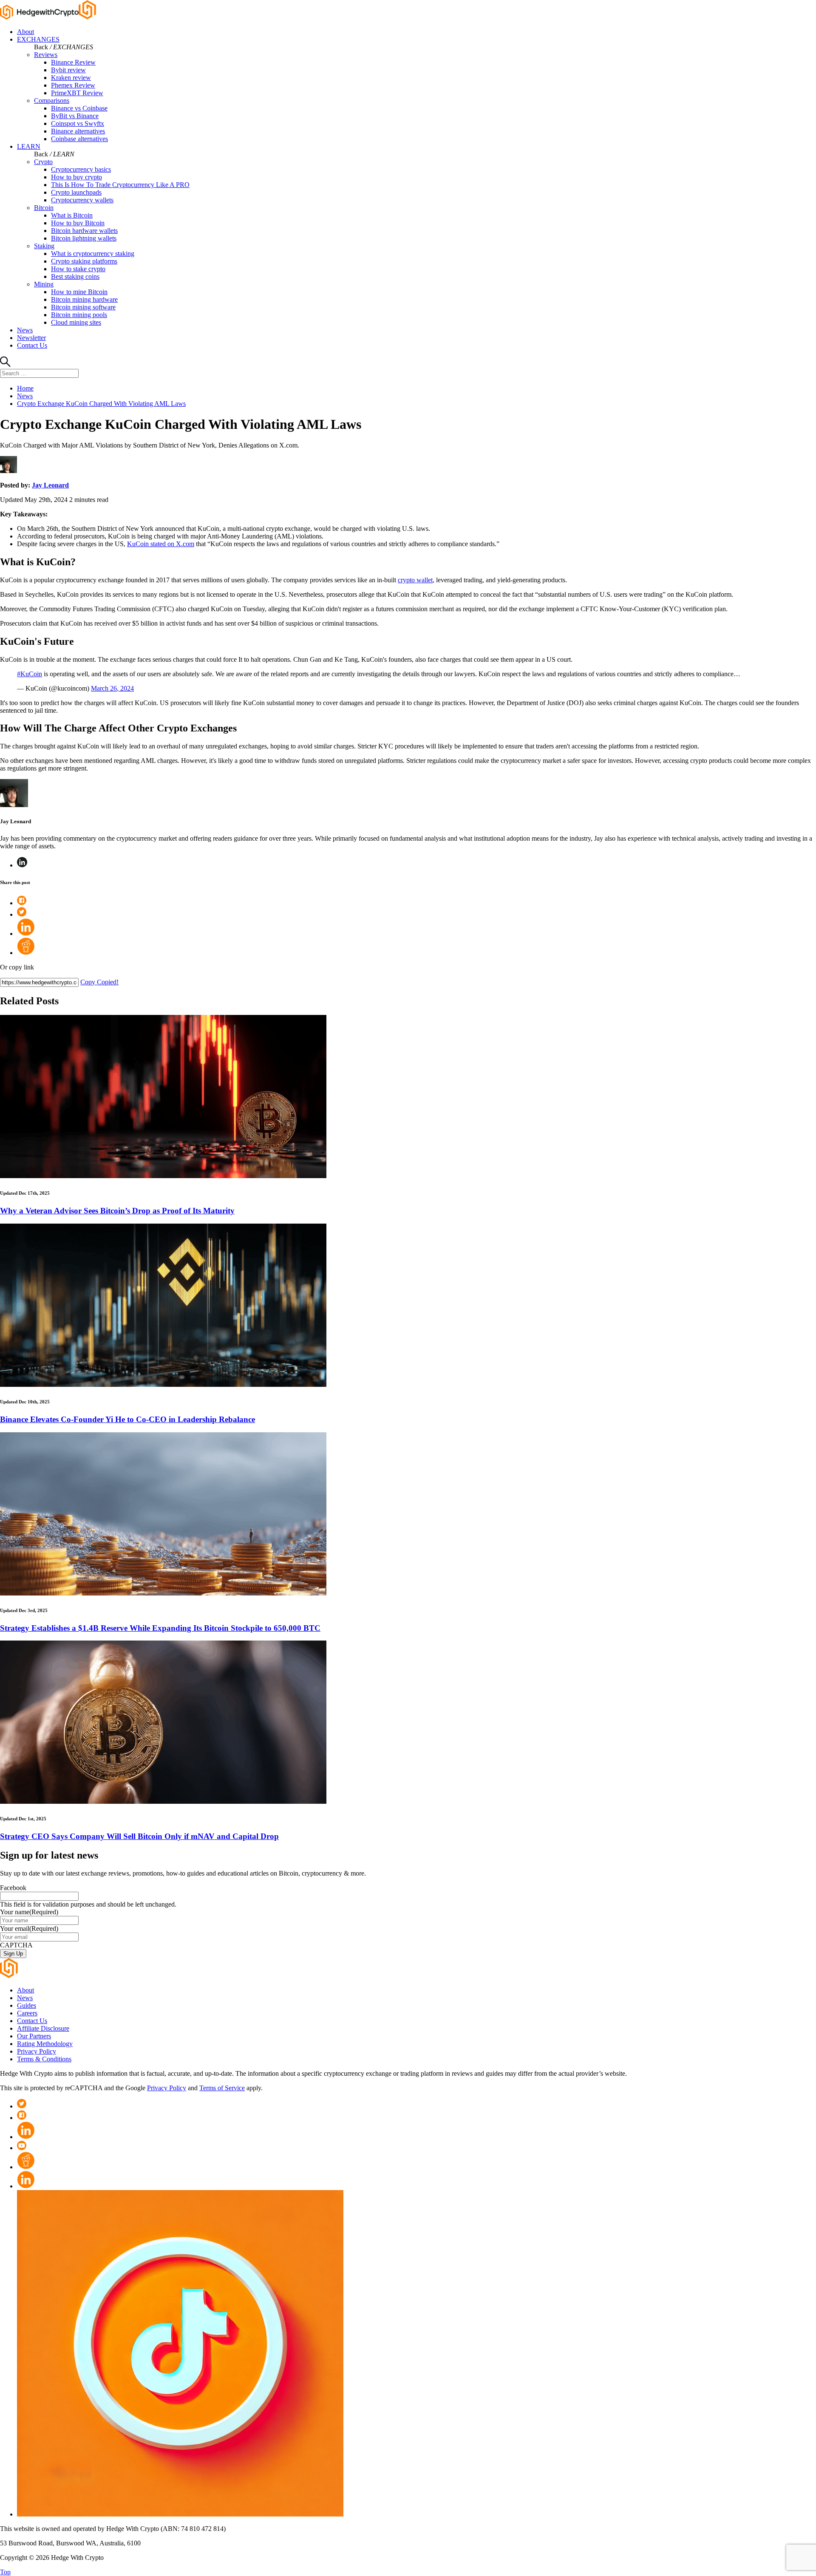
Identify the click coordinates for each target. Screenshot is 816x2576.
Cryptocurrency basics (81, 169)
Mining (44, 284)
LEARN (29, 146)
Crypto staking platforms (84, 261)
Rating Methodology (45, 2044)
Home (25, 388)
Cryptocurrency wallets (82, 200)
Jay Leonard (50, 485)
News (25, 330)
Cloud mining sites (76, 322)
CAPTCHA (16, 1945)
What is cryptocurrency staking (93, 254)
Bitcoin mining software (83, 307)
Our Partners (34, 2036)
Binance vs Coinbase (79, 108)
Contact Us (32, 345)
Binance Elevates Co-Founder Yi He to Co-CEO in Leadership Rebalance (127, 1419)
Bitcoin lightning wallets (84, 238)
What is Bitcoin (72, 215)
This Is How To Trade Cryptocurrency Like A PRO (120, 185)
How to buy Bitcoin (78, 223)
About (25, 32)
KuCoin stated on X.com (161, 544)
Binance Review (73, 62)
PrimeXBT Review (77, 93)
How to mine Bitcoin (79, 292)
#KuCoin (30, 674)
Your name (29, 1912)
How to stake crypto (78, 269)
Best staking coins (75, 276)
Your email (29, 1928)
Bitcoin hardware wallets (84, 231)
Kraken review (71, 78)
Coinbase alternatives (79, 139)
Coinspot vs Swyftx (78, 123)
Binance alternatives (78, 131)
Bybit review (68, 70)
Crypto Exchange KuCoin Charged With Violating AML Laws (101, 404)
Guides (27, 2005)
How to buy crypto (76, 177)
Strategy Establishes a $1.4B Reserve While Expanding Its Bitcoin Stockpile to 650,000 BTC (160, 1628)
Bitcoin (44, 208)
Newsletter (31, 338)
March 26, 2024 (112, 688)
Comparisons (52, 101)
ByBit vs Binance (75, 116)
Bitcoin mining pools (79, 315)
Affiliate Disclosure (43, 2028)
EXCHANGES (38, 39)
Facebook (13, 1888)
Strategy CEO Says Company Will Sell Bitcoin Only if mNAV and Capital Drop (139, 1836)
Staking (44, 246)
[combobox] (39, 373)
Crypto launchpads (76, 192)
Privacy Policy (37, 2051)
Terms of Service (222, 2088)
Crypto (43, 162)
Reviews (46, 55)
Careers (27, 2013)
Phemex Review (73, 85)
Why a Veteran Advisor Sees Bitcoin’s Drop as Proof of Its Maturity (117, 1211)
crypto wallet (415, 580)
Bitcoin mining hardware (84, 299)
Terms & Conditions (44, 2059)
